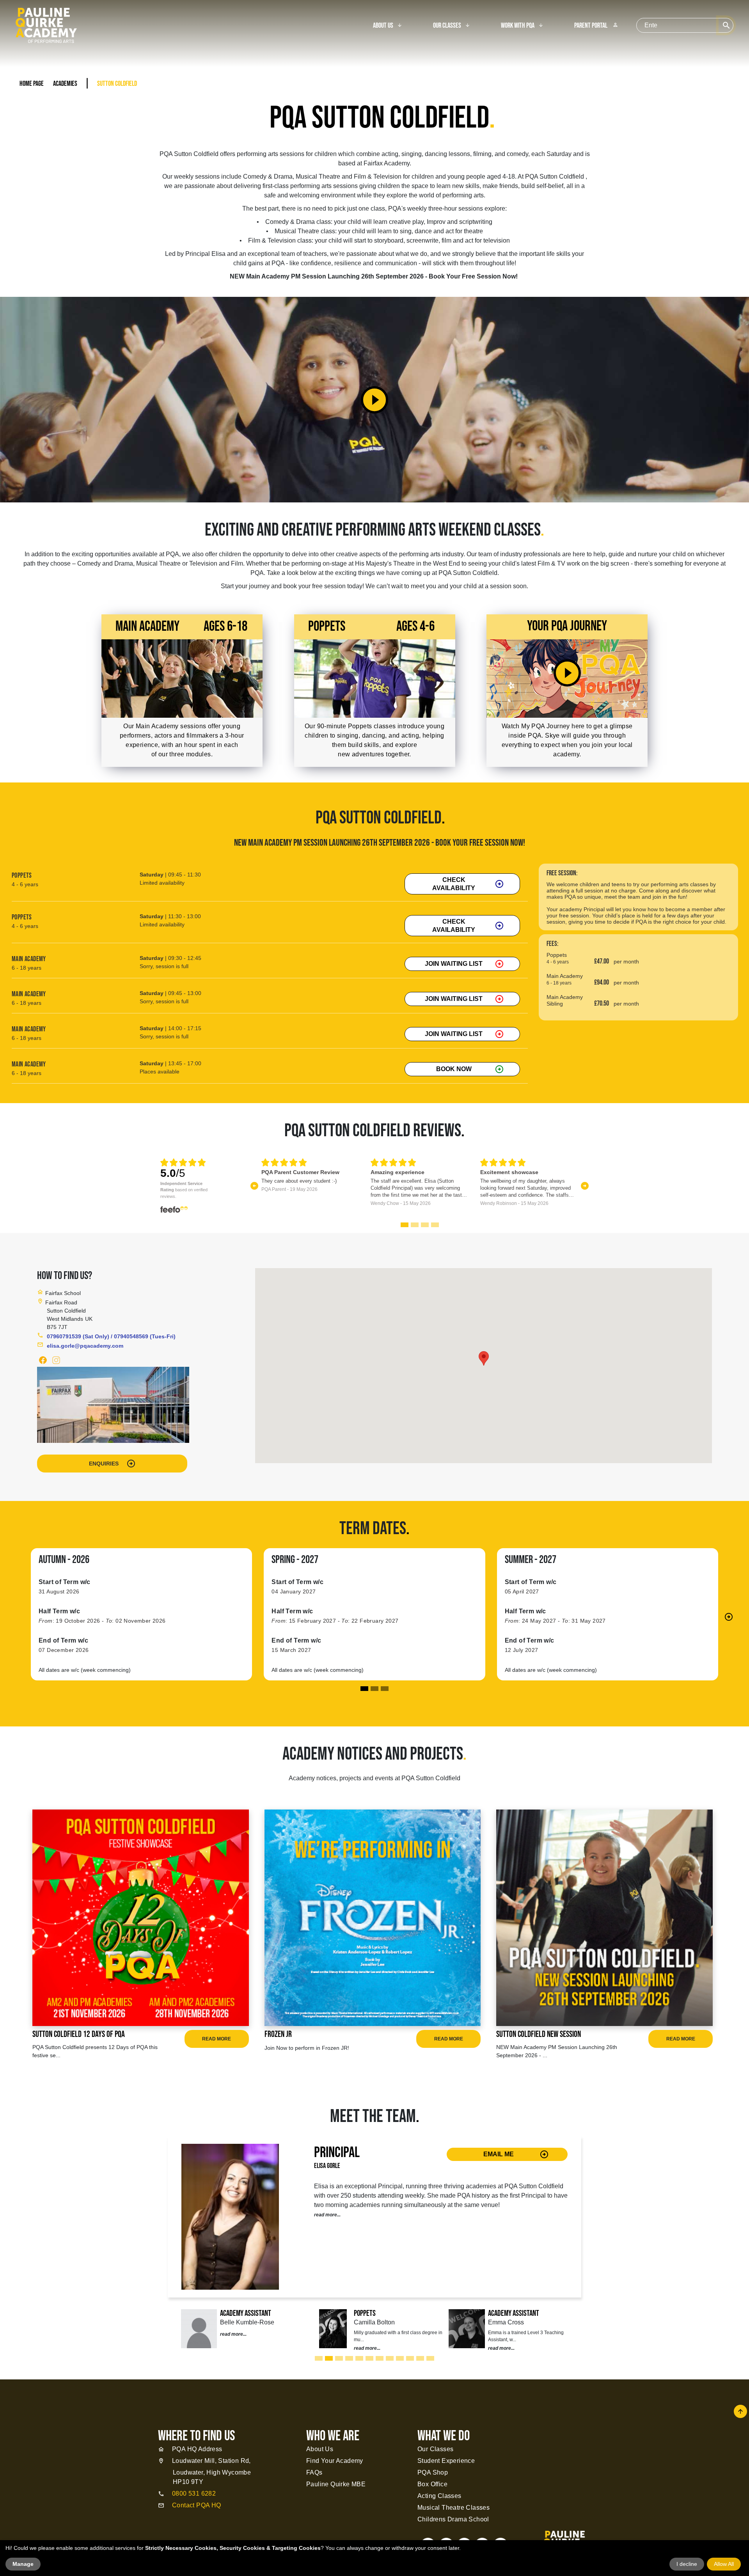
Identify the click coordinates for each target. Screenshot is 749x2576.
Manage (23, 2564)
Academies (65, 84)
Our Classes (447, 26)
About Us (383, 26)
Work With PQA (518, 26)
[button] (255, 1186)
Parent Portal (596, 26)
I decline (687, 2564)
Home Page (32, 84)
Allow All (724, 2564)
